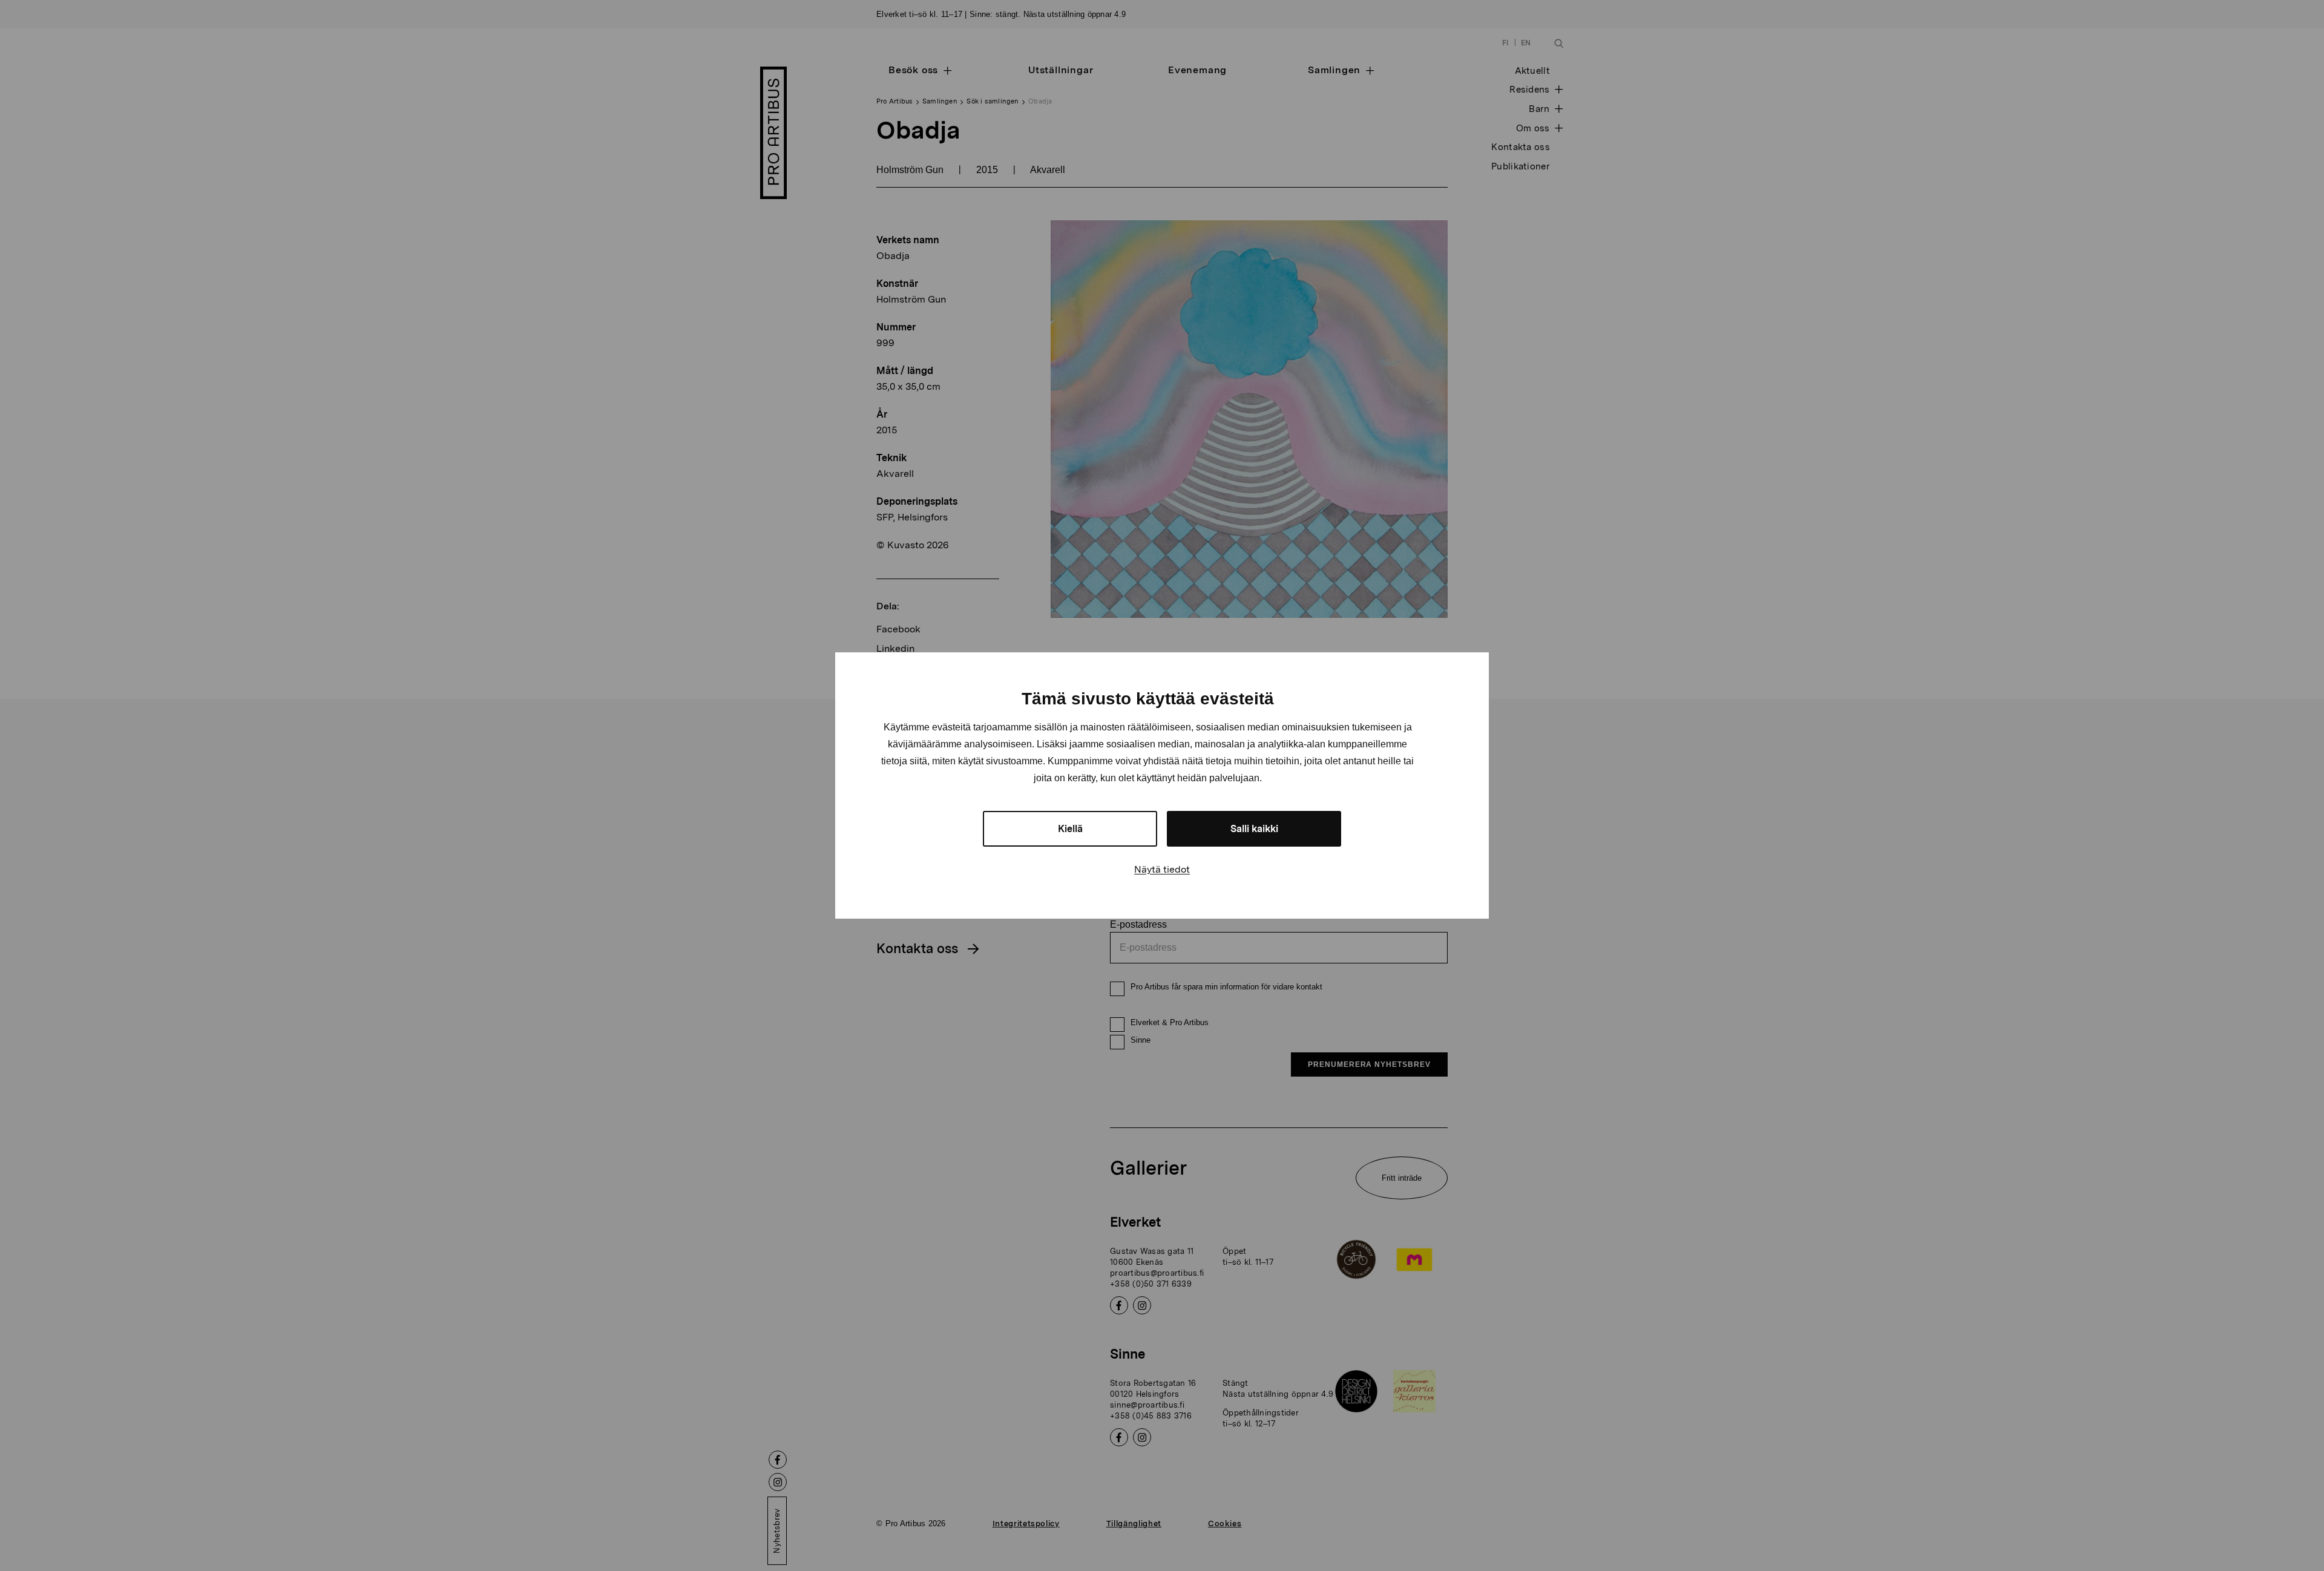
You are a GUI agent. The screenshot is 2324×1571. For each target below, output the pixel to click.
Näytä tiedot (1162, 869)
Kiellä (1070, 829)
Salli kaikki (1254, 829)
